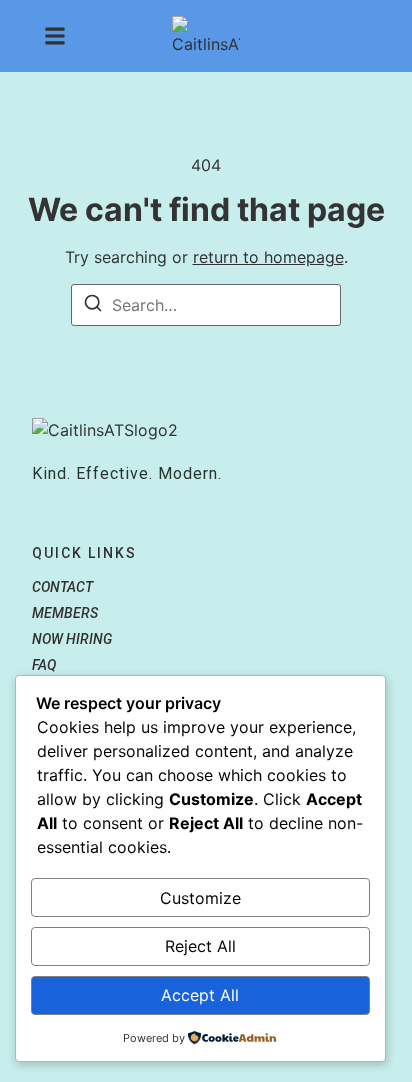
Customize (200, 898)
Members (65, 613)
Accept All (200, 995)
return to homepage (268, 257)
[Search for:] (206, 305)
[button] (55, 36)
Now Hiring (72, 639)
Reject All (200, 946)
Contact (62, 587)
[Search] (93, 306)
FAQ (44, 665)
